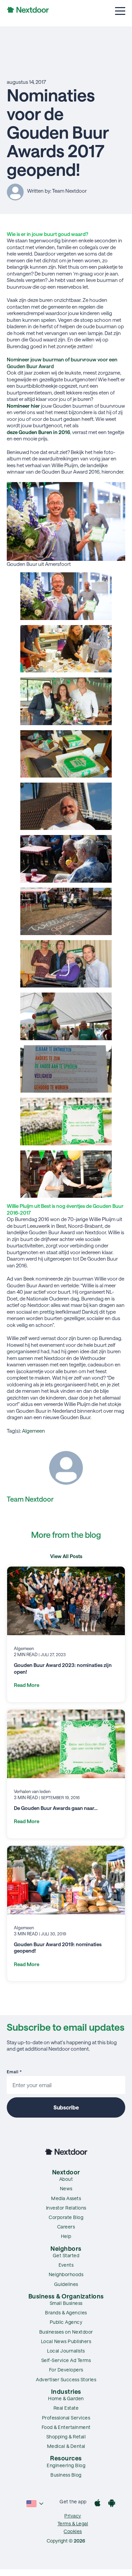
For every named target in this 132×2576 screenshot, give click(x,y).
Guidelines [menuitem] (66, 2284)
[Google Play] (112, 2504)
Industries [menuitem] (66, 2391)
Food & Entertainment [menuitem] (66, 2427)
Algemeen (34, 1431)
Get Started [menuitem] (66, 2255)
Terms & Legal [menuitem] (73, 2523)
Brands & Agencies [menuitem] (66, 2312)
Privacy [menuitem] (73, 2516)
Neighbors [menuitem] (66, 2248)
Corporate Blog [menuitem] (66, 2217)
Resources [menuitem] (66, 2458)
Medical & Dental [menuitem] (66, 2446)
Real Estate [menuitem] (66, 2408)
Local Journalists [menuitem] (66, 2351)
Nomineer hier (23, 406)
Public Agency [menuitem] (66, 2322)
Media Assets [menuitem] (66, 2198)
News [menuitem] (66, 2188)
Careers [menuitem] (66, 2227)
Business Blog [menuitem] (66, 2475)
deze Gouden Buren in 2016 (38, 432)
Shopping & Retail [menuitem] (66, 2437)
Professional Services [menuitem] (66, 2418)
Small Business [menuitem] (66, 2303)
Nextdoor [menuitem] (66, 2172)
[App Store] (97, 2504)
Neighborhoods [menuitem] (66, 2274)
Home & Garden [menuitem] (66, 2398)
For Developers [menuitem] (66, 2370)
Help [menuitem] (66, 2236)
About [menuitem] (66, 2179)
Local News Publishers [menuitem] (66, 2341)
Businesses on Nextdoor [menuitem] (66, 2332)
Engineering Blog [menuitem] (66, 2465)
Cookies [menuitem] (73, 2531)
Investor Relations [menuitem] (66, 2208)
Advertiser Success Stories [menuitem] (66, 2379)
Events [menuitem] (66, 2265)
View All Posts (66, 1556)
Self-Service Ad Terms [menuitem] (66, 2360)
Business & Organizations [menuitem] (66, 2296)
